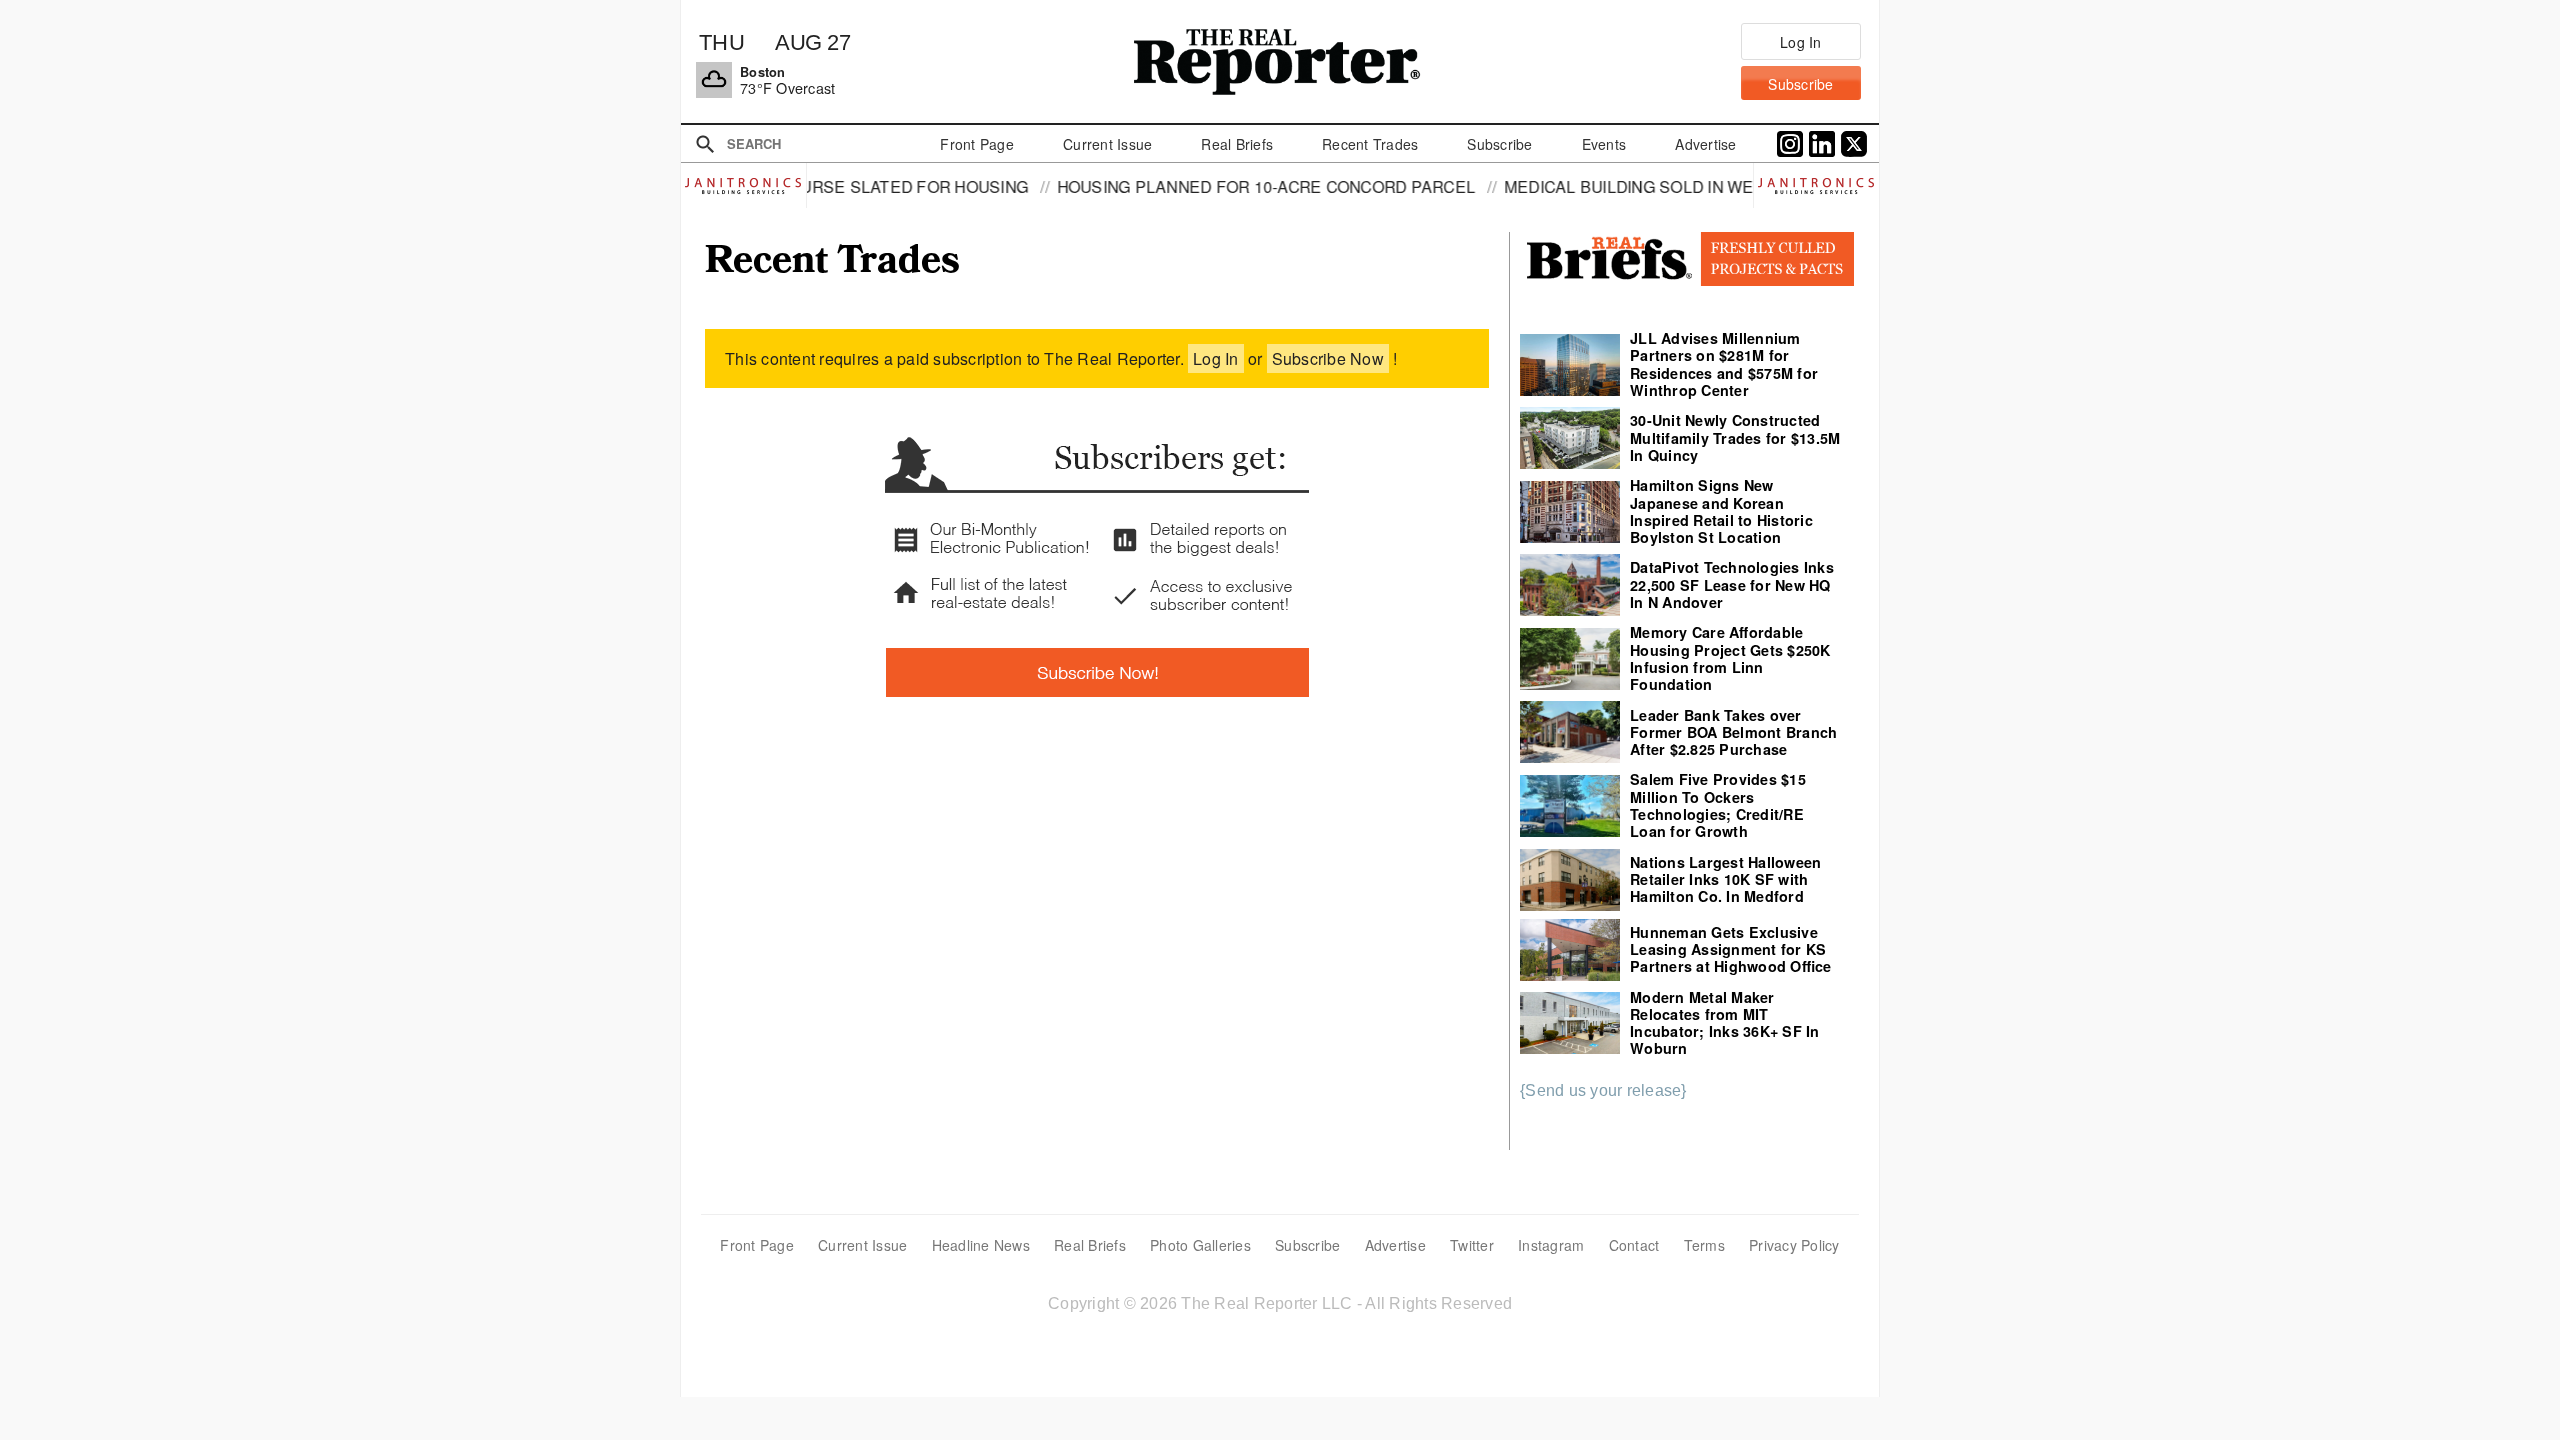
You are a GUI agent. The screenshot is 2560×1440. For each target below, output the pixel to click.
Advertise (1395, 1245)
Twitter (1472, 1245)
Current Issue (862, 1245)
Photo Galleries (1200, 1245)
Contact (1634, 1245)
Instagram (1551, 1245)
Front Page (757, 1245)
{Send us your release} (1603, 1090)
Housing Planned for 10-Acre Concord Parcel (1193, 186)
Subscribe (1307, 1245)
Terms (1704, 1245)
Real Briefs (1090, 1245)
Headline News (981, 1245)
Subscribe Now (1328, 358)
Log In (1216, 358)
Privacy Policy (1794, 1245)
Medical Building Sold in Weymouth (1590, 186)
